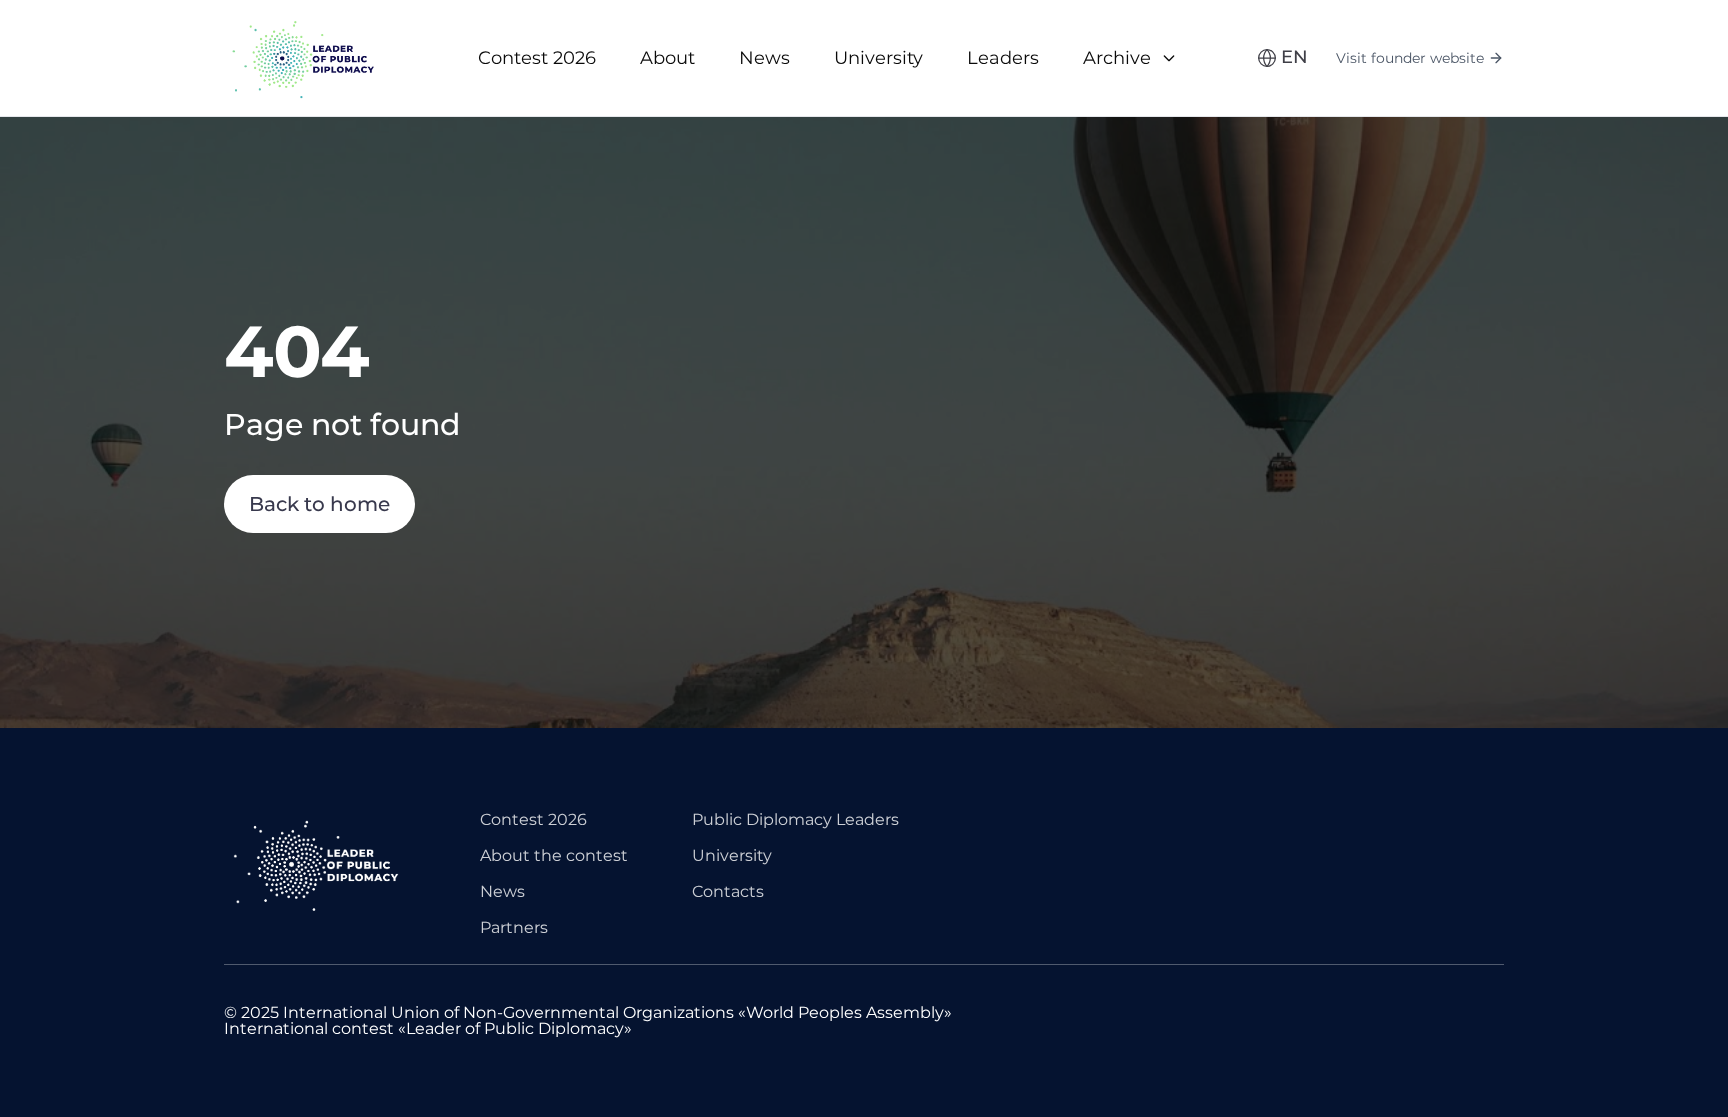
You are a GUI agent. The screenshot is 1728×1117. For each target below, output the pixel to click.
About (667, 58)
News (764, 58)
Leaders (1003, 58)
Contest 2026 (537, 58)
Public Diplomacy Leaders (795, 819)
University (878, 58)
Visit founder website (1410, 58)
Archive (1117, 58)
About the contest (554, 855)
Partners (514, 927)
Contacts (728, 891)
